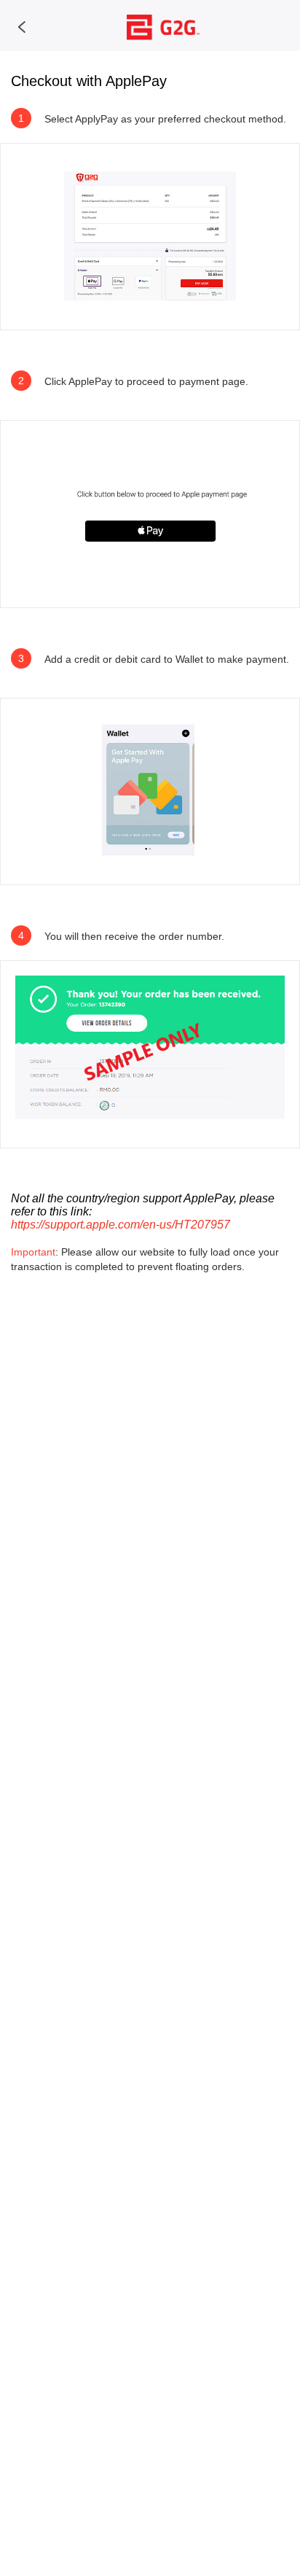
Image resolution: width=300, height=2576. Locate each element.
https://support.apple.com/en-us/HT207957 (121, 1225)
